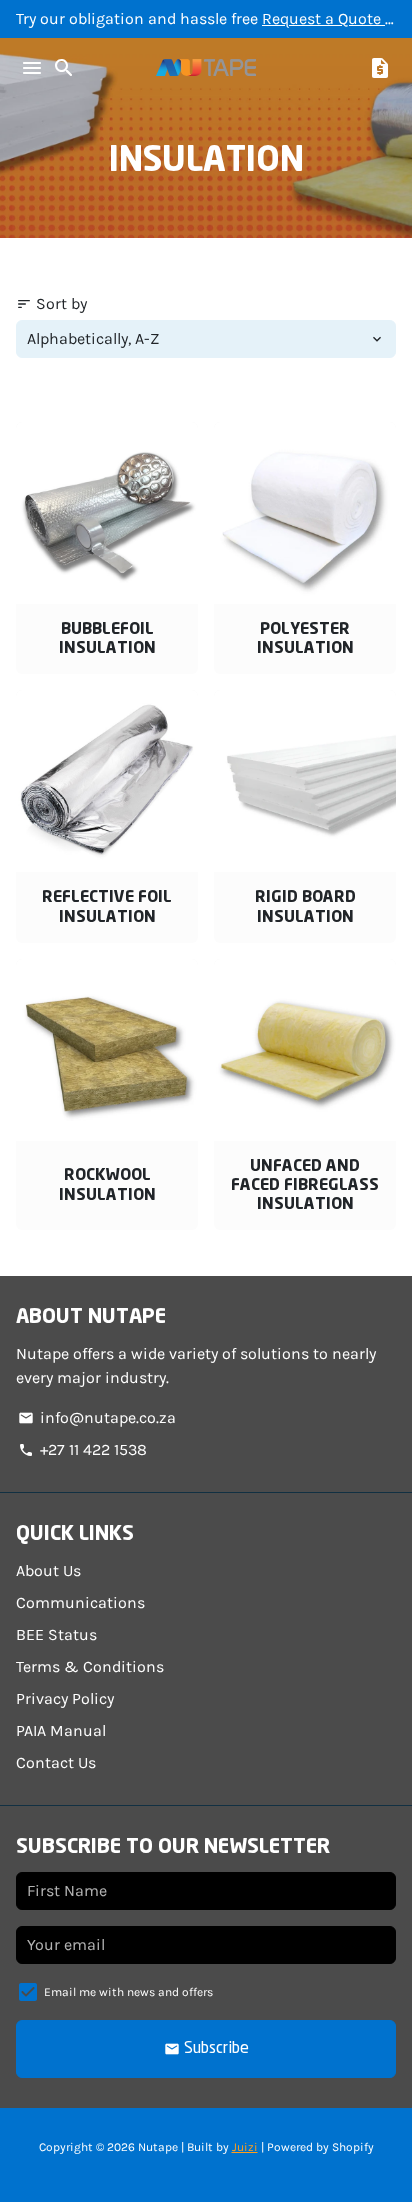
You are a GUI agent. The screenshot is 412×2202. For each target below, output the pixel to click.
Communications (80, 1602)
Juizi (245, 2147)
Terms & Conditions (90, 1666)
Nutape (158, 2147)
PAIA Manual (61, 1730)
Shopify (353, 2147)
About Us (48, 1570)
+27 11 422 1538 (82, 1449)
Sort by (51, 303)
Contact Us (56, 1762)
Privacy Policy (65, 1698)
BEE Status (56, 1634)
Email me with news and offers (128, 1992)
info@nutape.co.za (97, 1417)
